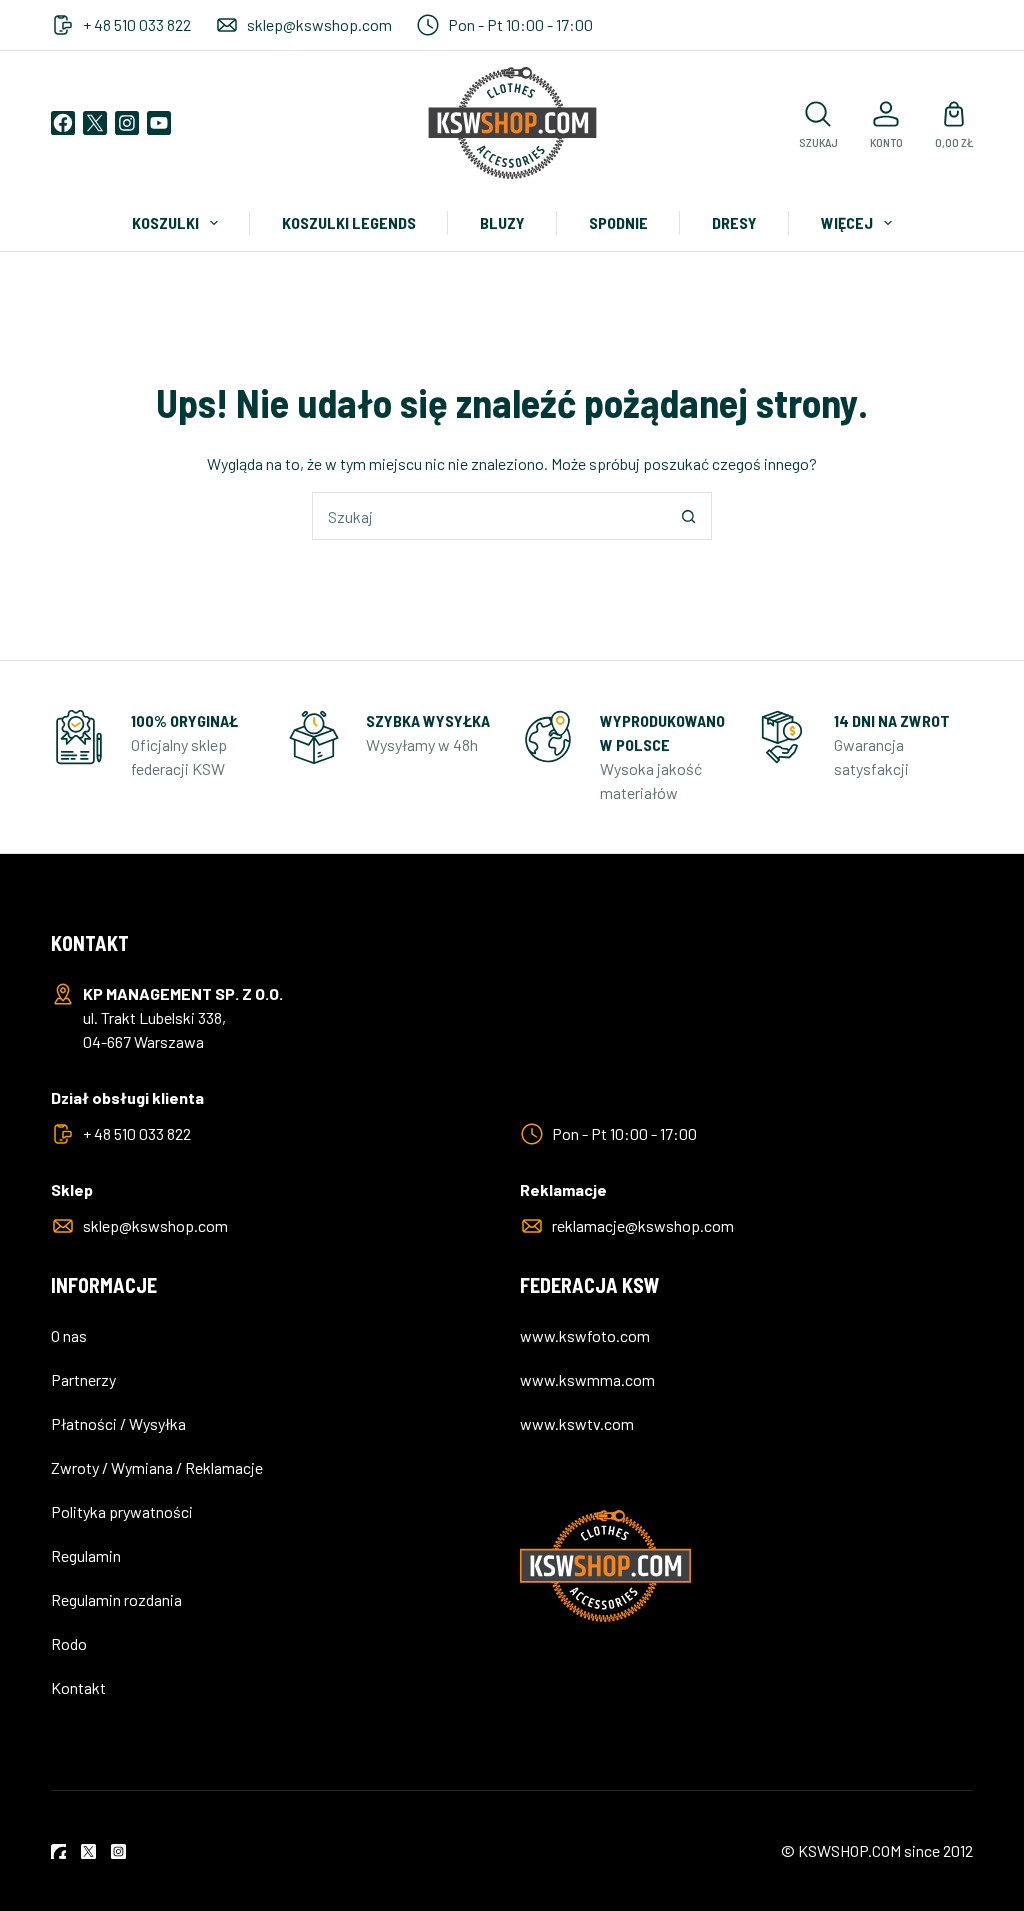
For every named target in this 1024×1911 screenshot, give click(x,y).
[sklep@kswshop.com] (227, 25)
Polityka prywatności (122, 1511)
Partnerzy (83, 1379)
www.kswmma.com (587, 1379)
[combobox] (489, 516)
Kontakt (78, 1687)
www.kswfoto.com (585, 1335)
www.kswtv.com (577, 1423)
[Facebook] (63, 123)
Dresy (734, 222)
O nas (69, 1335)
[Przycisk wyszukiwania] (688, 516)
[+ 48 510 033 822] (63, 25)
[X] (95, 123)
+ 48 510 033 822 (137, 24)
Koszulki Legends (349, 222)
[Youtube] (159, 123)
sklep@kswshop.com (319, 24)
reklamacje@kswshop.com (643, 1225)
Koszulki (165, 222)
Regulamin (86, 1555)
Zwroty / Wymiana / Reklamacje (157, 1467)
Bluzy (502, 222)
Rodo (69, 1643)
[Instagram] (127, 123)
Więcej (847, 222)
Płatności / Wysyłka (118, 1423)
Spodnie (618, 222)
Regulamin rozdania (116, 1599)
